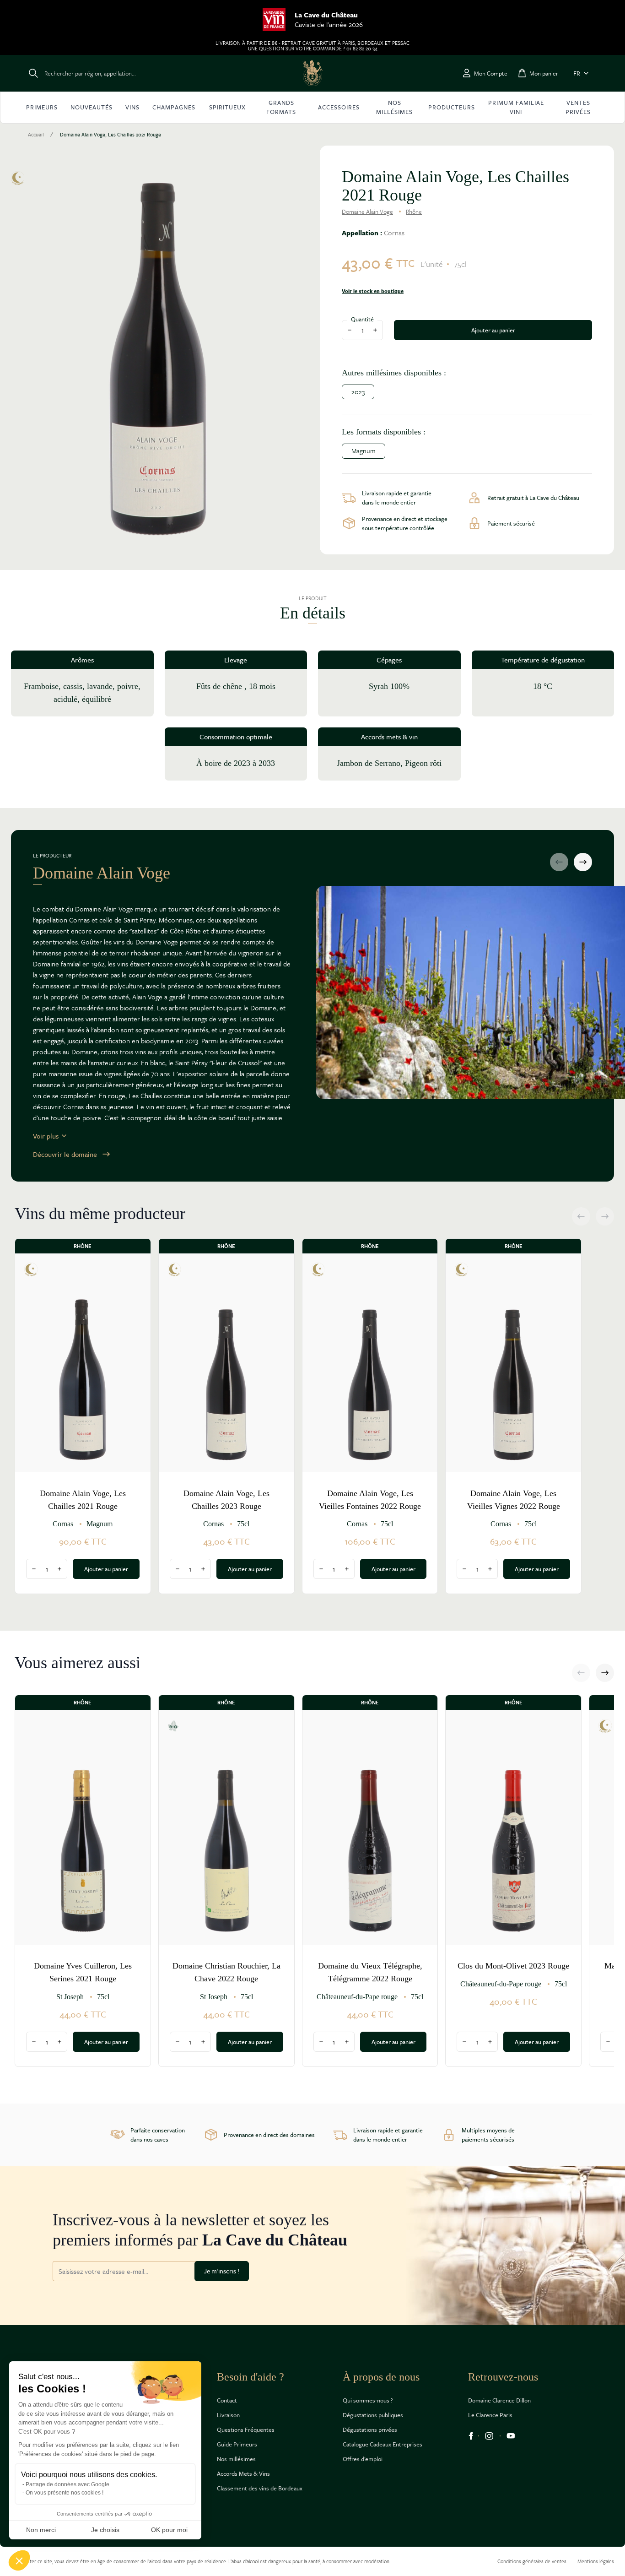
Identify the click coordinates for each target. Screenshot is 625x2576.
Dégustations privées (370, 2430)
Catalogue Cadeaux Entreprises (383, 2444)
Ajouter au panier (493, 330)
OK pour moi (169, 2530)
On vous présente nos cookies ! (65, 2493)
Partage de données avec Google (67, 2484)
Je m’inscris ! (222, 2271)
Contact (227, 2400)
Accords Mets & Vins (243, 2473)
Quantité (362, 319)
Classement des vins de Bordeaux (260, 2488)
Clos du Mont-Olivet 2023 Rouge (513, 1966)
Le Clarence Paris (490, 2415)
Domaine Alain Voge (367, 212)
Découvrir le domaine (65, 1154)
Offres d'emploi (363, 2459)
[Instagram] (489, 2436)
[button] (19, 2560)
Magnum (364, 451)
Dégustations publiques (373, 2415)
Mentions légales (596, 2561)
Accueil (36, 135)
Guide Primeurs (237, 2444)
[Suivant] (583, 862)
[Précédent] (559, 862)
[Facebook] (471, 2436)
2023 (358, 392)
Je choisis (105, 2530)
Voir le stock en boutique (373, 291)
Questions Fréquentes (246, 2430)
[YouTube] (511, 2436)
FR (577, 73)
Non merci (41, 2530)
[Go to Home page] (312, 73)
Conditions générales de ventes (532, 2561)
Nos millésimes (236, 2459)
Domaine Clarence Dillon (499, 2400)
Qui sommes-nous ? (368, 2400)
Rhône (414, 212)
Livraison (228, 2415)
